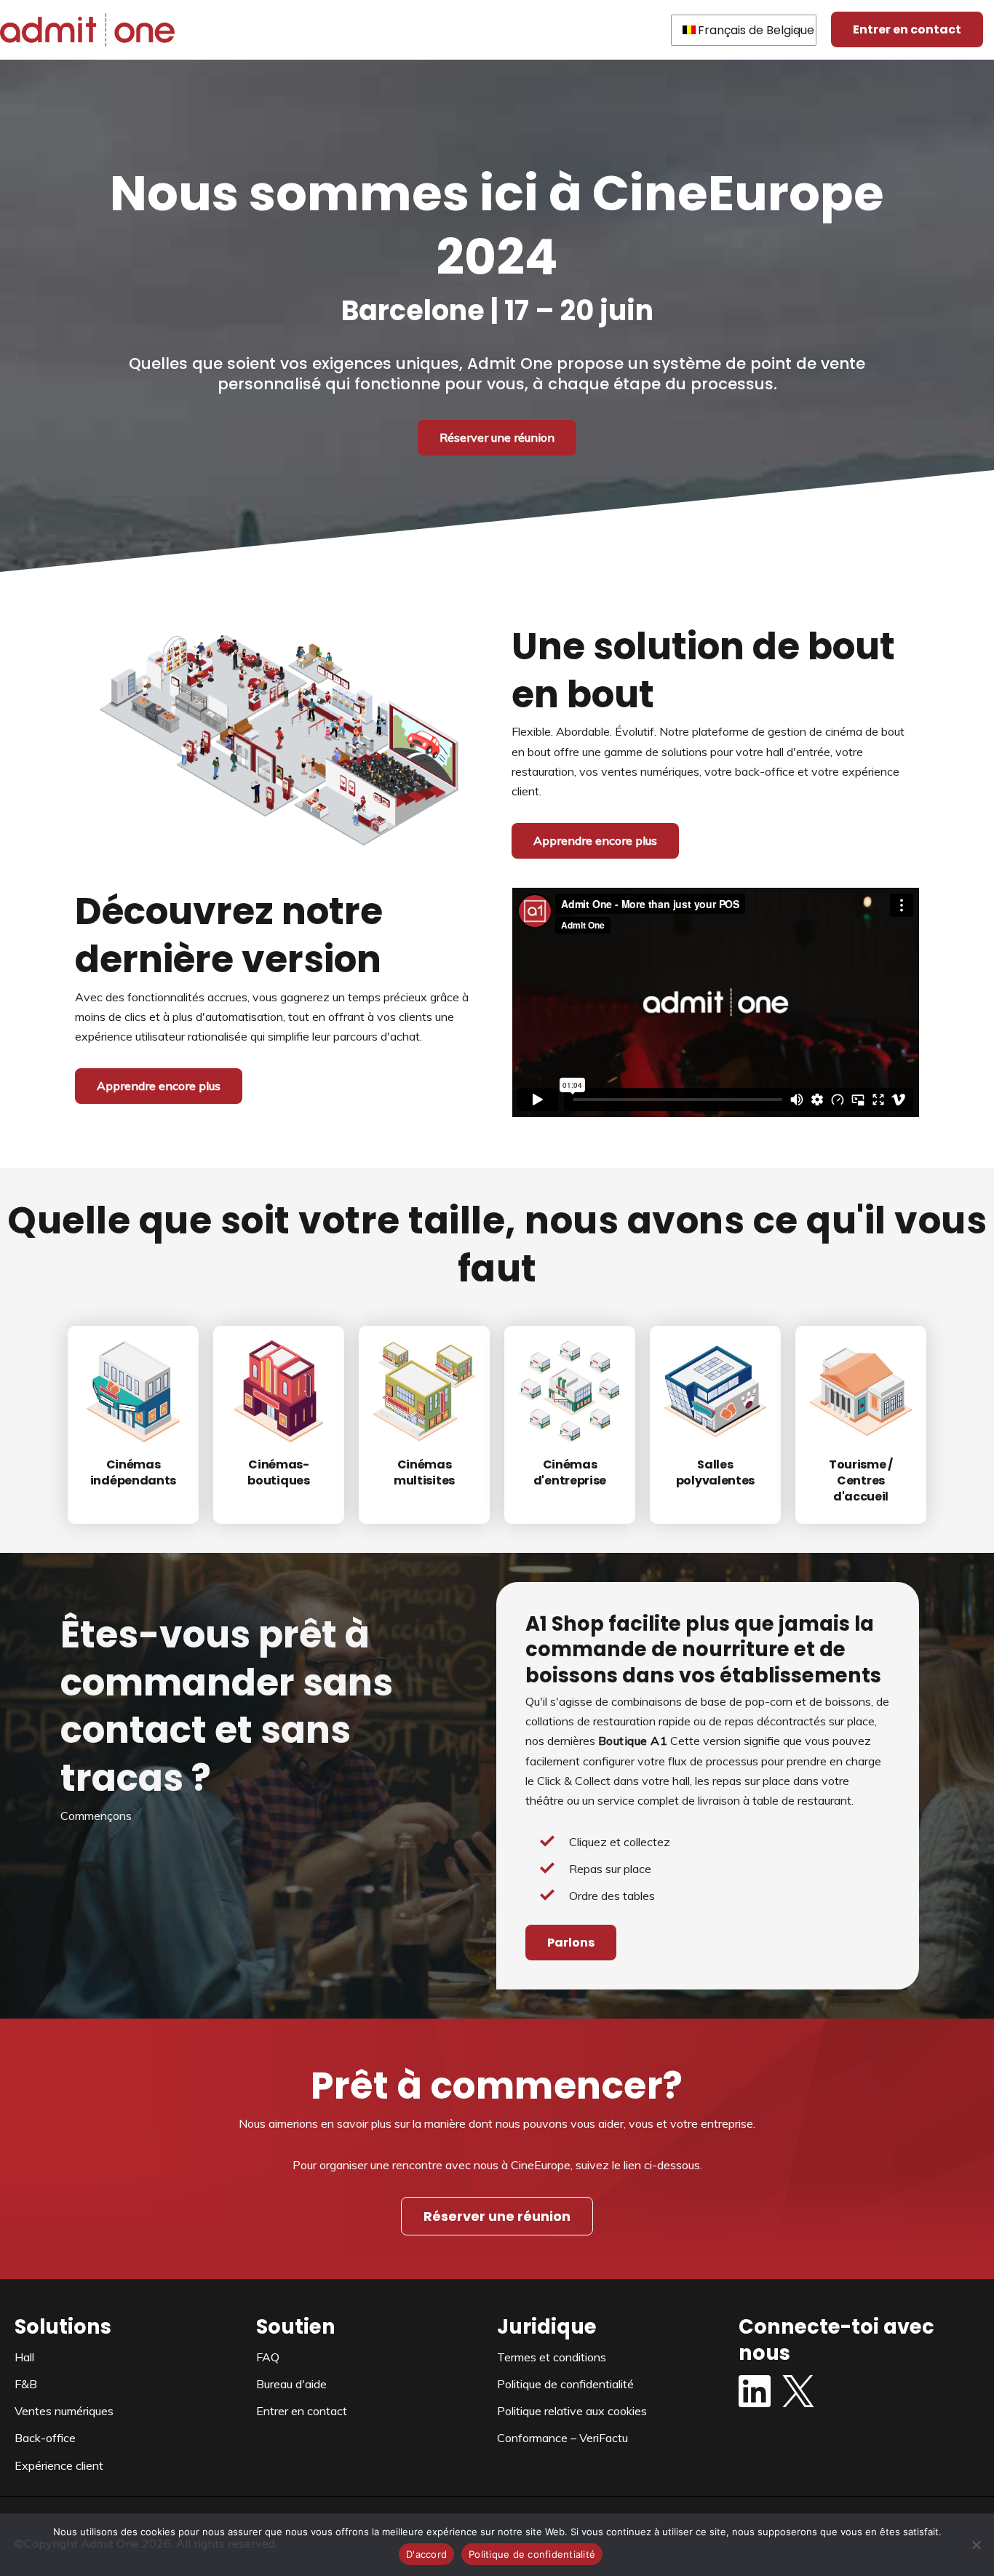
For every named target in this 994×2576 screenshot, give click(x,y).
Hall (24, 2357)
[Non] (976, 2545)
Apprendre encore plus (595, 840)
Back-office (45, 2438)
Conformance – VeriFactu (562, 2438)
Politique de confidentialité (565, 2384)
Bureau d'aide (291, 2384)
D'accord (426, 2554)
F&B (26, 2384)
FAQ (268, 2357)
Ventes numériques (64, 2411)
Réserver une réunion (497, 437)
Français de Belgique (756, 30)
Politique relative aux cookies (572, 2411)
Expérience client (59, 2465)
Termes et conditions (552, 2357)
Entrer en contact (907, 29)
